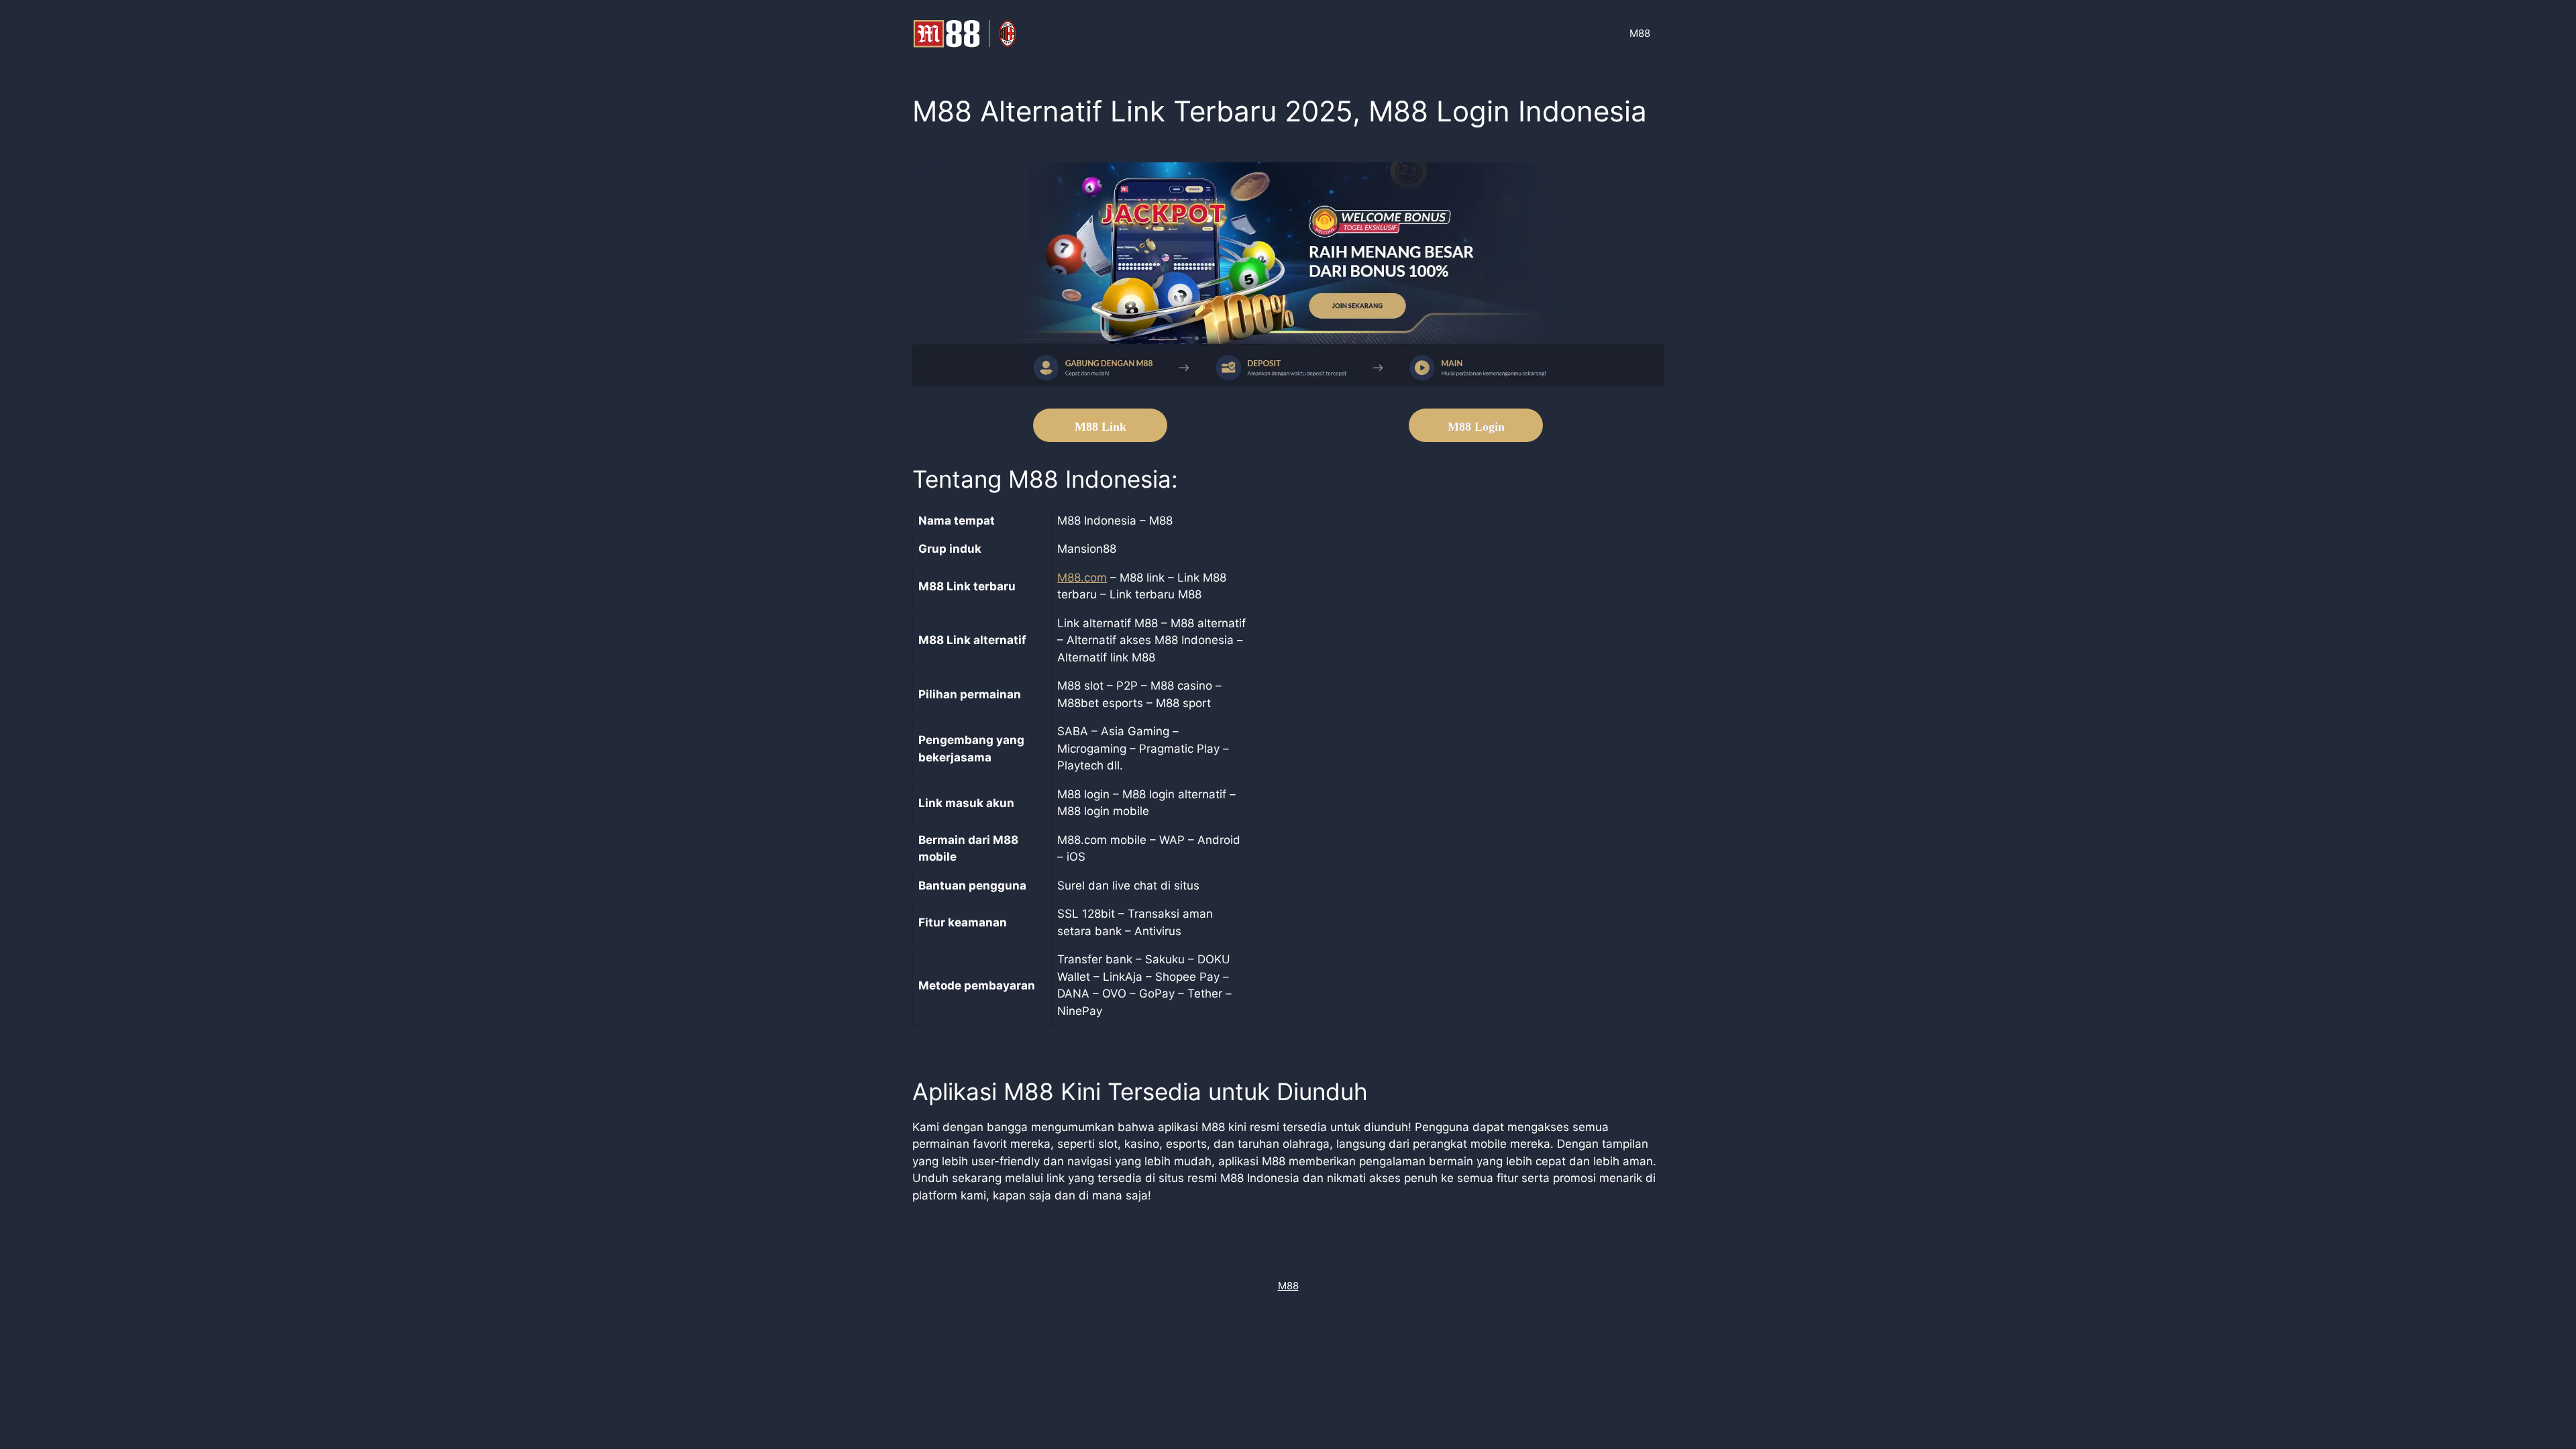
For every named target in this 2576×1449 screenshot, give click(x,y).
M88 (1640, 33)
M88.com (1082, 578)
